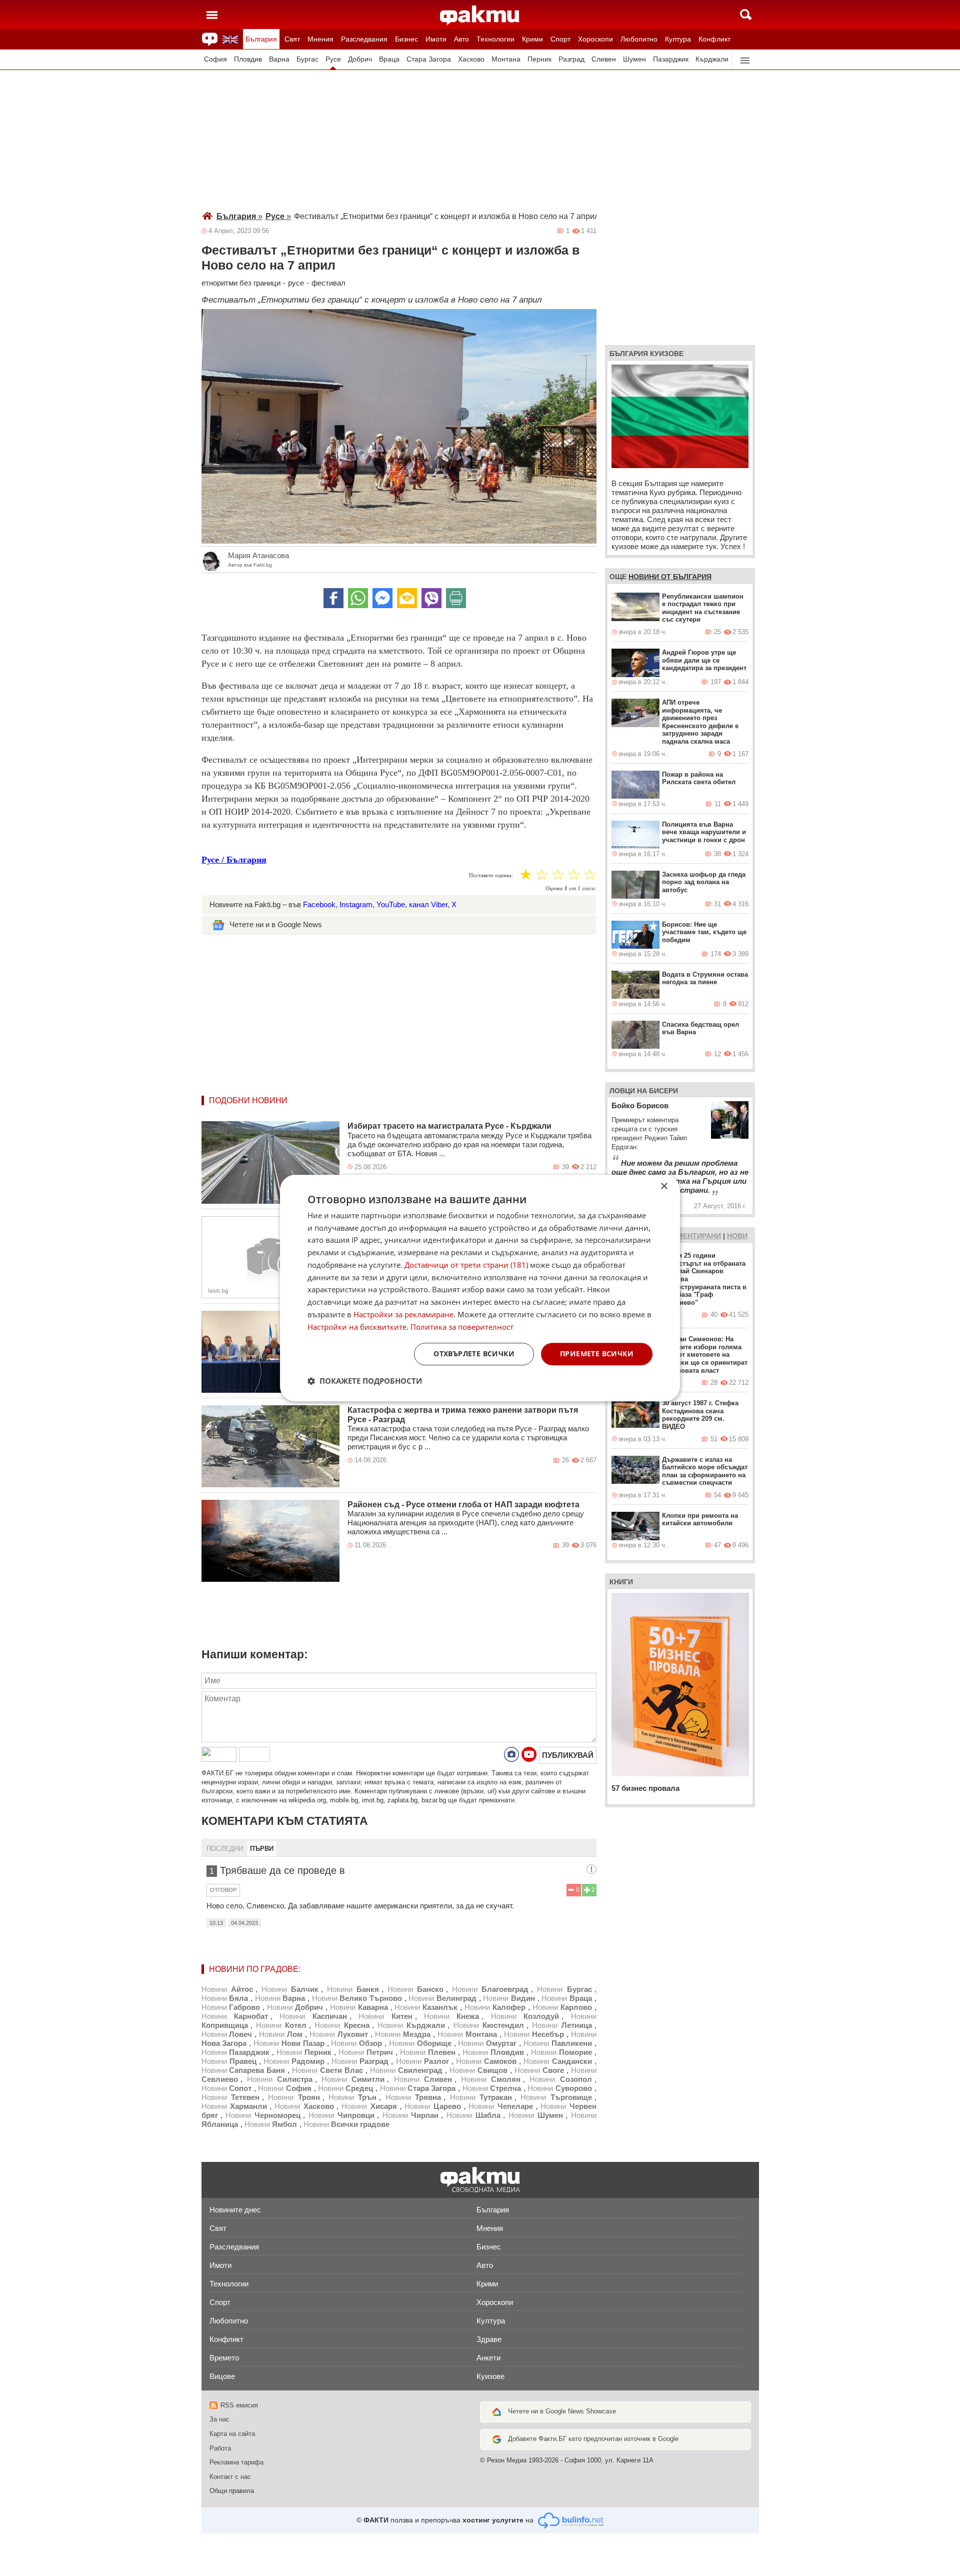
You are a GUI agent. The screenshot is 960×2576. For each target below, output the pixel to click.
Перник (539, 59)
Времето (224, 2358)
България (261, 39)
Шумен (634, 59)
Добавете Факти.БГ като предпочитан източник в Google (593, 2439)
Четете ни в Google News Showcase (562, 2411)
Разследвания (364, 39)
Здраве (489, 2339)
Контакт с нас (230, 2477)
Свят (292, 39)
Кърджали (712, 59)
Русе (333, 59)
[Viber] (431, 598)
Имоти (436, 39)
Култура (678, 39)
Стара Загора (429, 59)
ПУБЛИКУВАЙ (568, 1755)
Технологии (495, 39)
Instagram (356, 904)
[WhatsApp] (358, 598)
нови (737, 1236)
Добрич (360, 59)
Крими (532, 39)
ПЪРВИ (262, 1849)
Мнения (320, 39)
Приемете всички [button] (597, 1354)
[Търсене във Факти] (746, 15)
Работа (220, 2448)
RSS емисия (239, 2405)
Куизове (490, 2376)
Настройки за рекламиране (403, 1314)
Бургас (307, 59)
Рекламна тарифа (236, 2462)
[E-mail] (407, 598)
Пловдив (248, 59)
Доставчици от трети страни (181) (466, 1265)
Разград (571, 59)
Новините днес (235, 2210)
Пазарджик (671, 59)
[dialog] (480, 1288)
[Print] (456, 598)
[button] (365, 1381)
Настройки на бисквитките (357, 1327)
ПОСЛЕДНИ (225, 1849)
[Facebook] (333, 598)
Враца (389, 59)
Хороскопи (595, 39)
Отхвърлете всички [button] (474, 1354)
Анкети (488, 2358)
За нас (219, 2419)
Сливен (604, 59)
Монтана (506, 59)
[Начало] (480, 16)
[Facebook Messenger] (382, 598)
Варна (279, 59)
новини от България (670, 577)
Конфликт (714, 39)
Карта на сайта (232, 2434)
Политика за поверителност (462, 1327)
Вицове (222, 2376)
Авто (461, 39)
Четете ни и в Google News (276, 924)
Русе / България (234, 860)
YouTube (391, 904)
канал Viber (428, 904)
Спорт (560, 39)
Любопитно (639, 39)
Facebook (319, 904)
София (215, 59)
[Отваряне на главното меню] (212, 15)
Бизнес (406, 39)
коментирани (694, 1236)
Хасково (471, 59)
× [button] (664, 1186)
